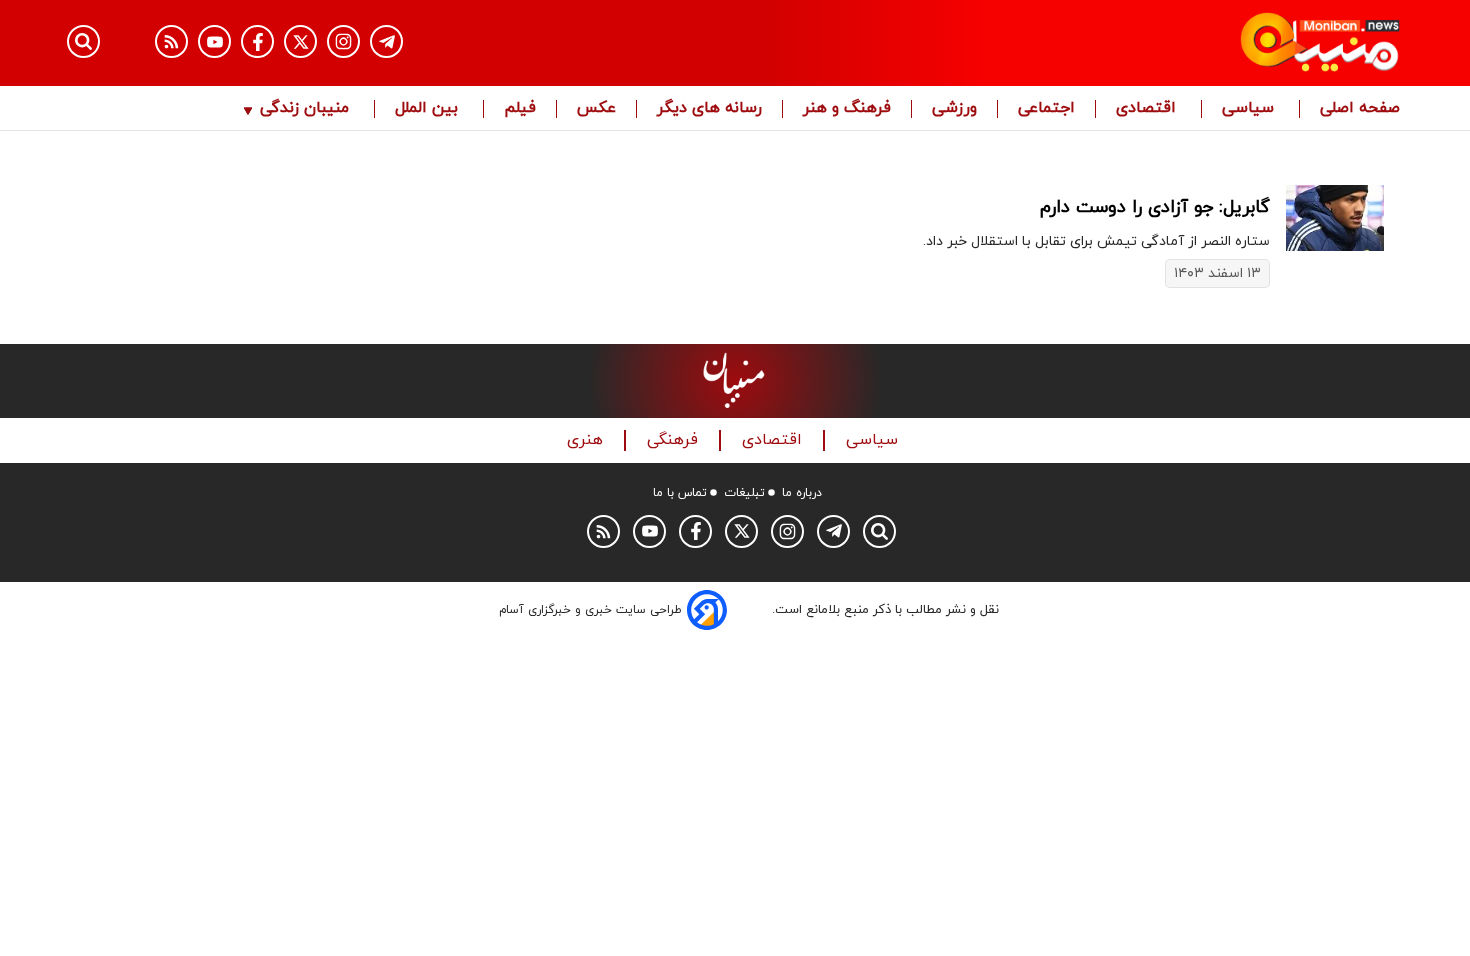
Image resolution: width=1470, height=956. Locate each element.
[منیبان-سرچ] (879, 531)
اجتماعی (1046, 109)
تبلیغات (744, 493)
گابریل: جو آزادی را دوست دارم (1155, 207)
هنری (587, 440)
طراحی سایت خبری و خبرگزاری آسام (590, 610)
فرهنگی (675, 440)
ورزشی (954, 109)
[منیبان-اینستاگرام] (343, 41)
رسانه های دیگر (709, 109)
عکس (596, 109)
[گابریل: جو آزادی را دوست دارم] (1335, 217)
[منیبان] (1200, 43)
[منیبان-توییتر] (300, 41)
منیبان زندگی (304, 109)
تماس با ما (680, 493)
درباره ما (802, 493)
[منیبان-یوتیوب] (214, 41)
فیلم (520, 109)
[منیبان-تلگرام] (386, 41)
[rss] (171, 41)
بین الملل (429, 109)
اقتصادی (1148, 109)
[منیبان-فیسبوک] (257, 41)
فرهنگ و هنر (847, 109)
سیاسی (1250, 109)
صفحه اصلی (1360, 109)
